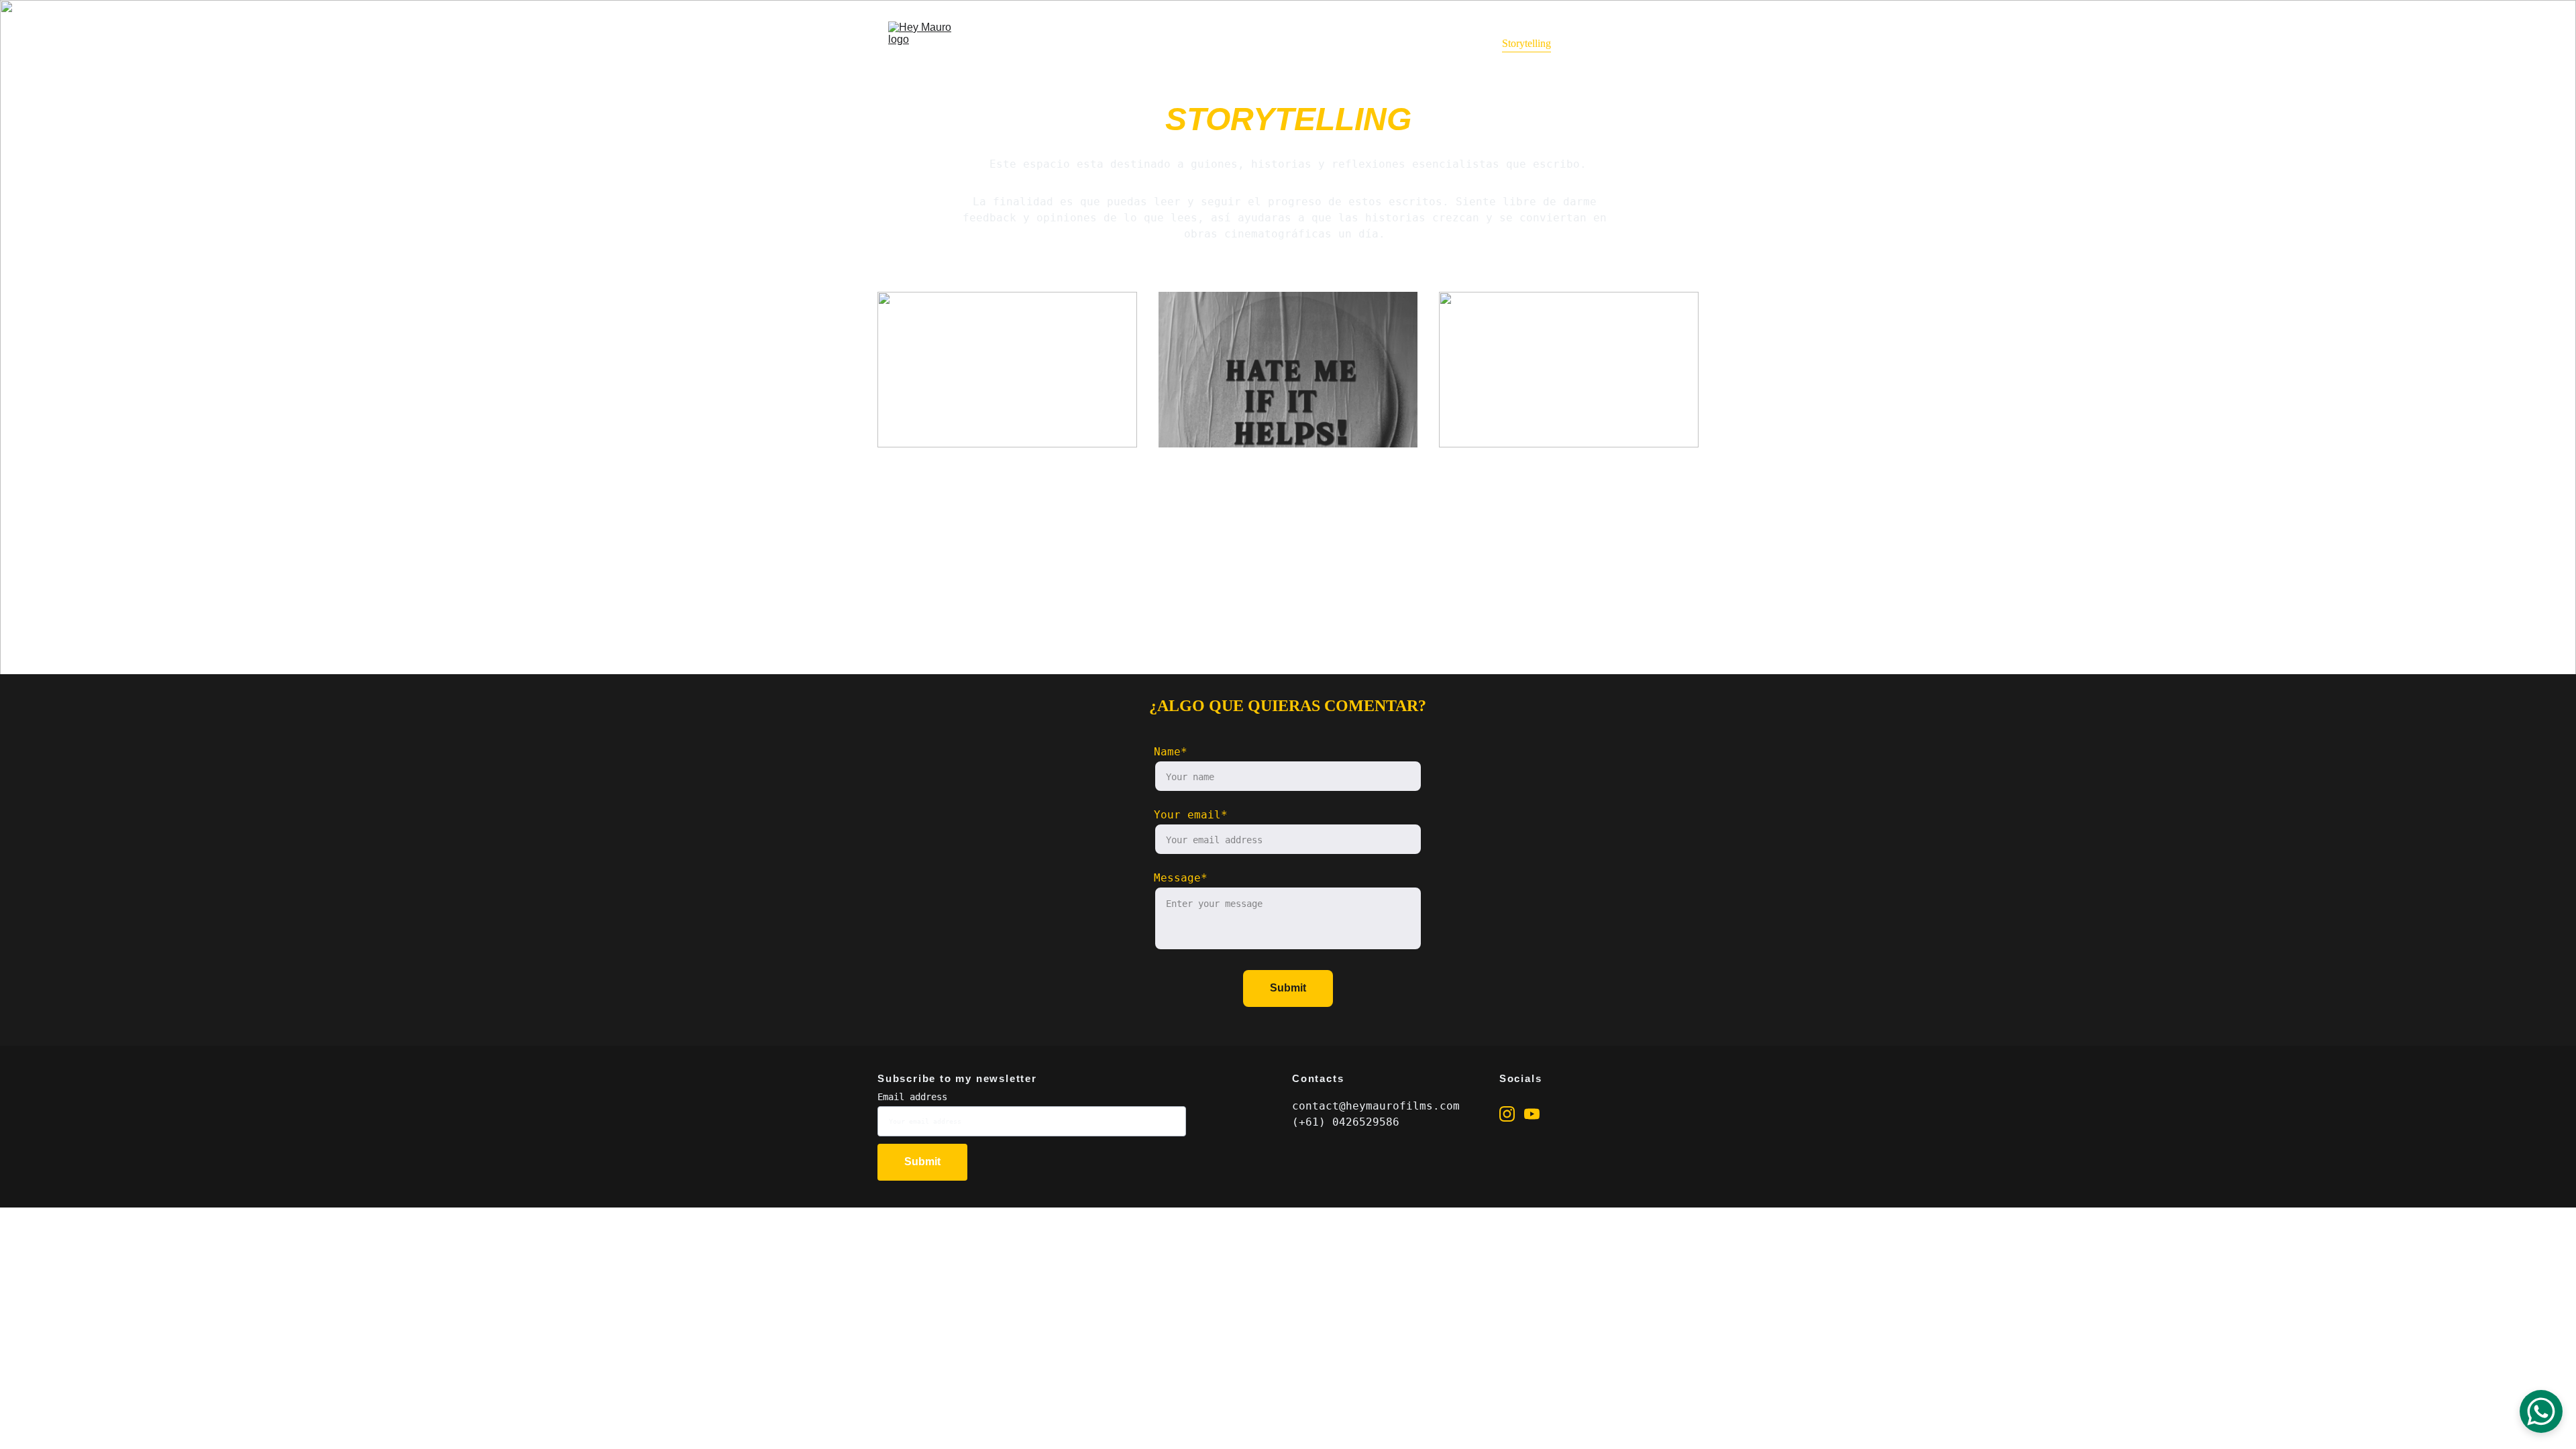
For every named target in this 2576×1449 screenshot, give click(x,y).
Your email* (1191, 815)
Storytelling (1526, 43)
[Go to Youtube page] (1532, 1114)
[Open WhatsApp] (2541, 1411)
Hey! (1387, 43)
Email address (912, 1097)
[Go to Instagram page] (1507, 1114)
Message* (1181, 878)
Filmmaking (1450, 43)
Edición (1594, 43)
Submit (1288, 988)
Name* (1171, 752)
